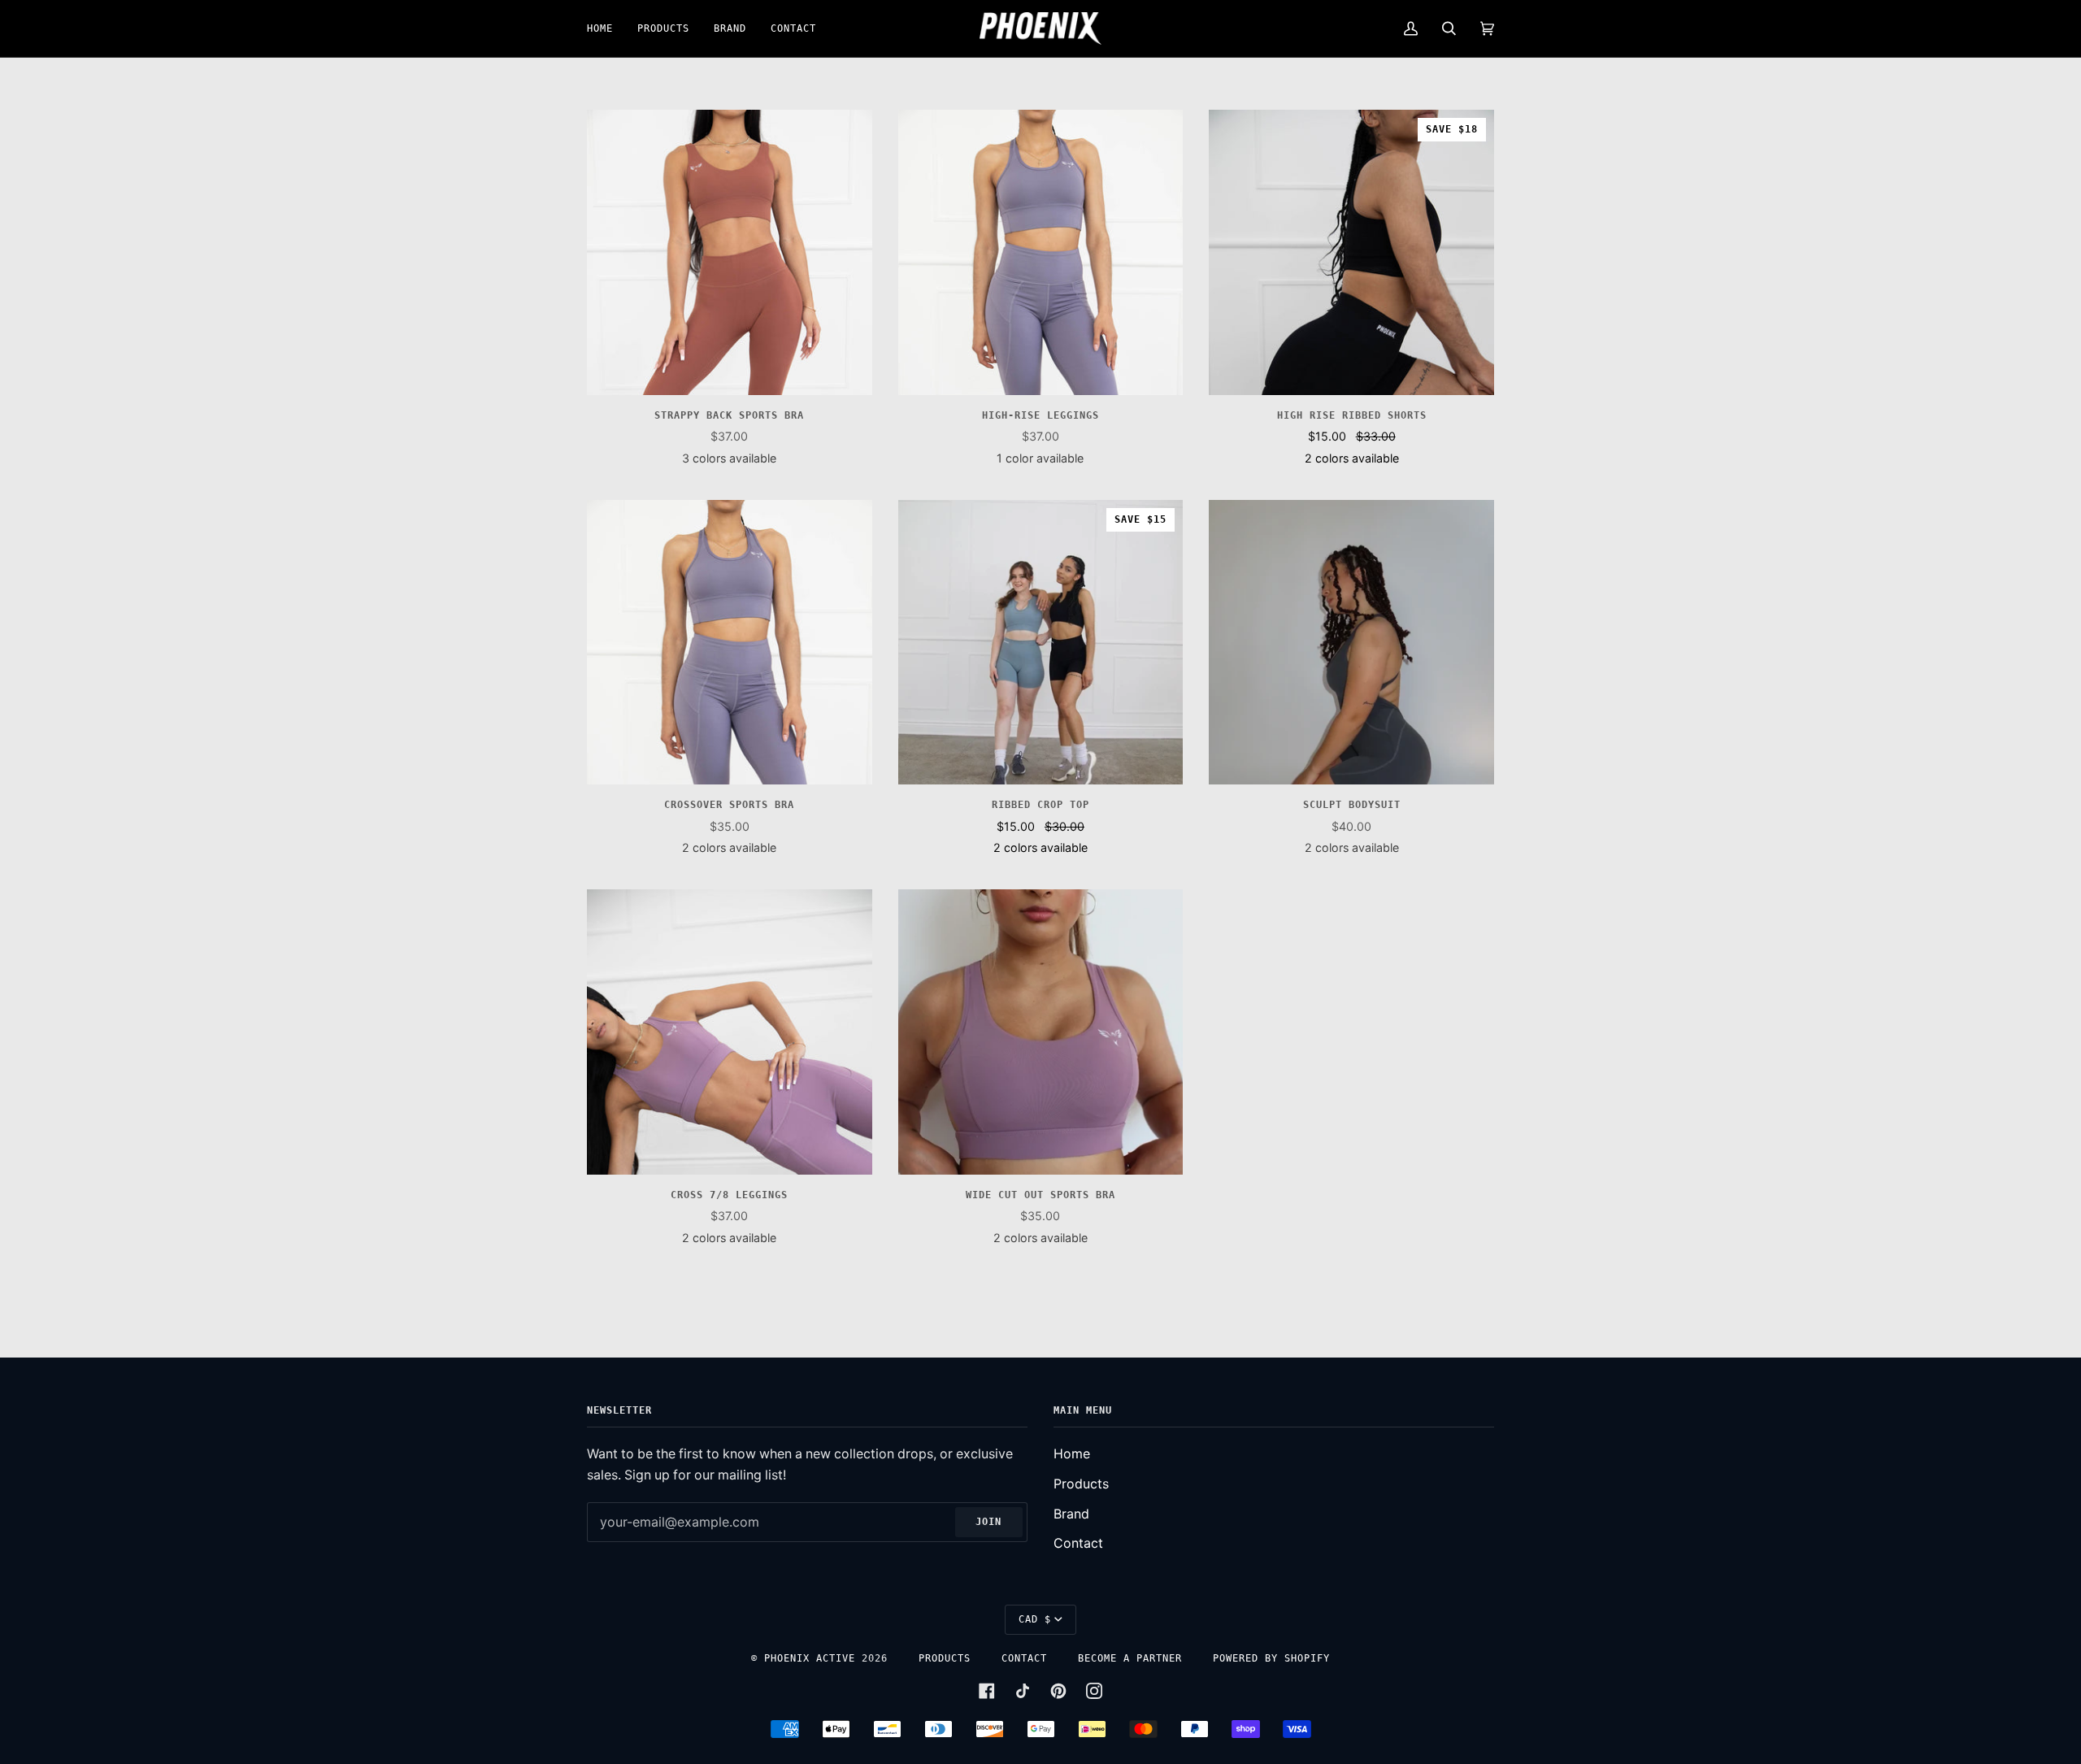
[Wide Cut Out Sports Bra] (1041, 1032)
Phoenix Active (810, 1658)
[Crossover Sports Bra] (730, 643)
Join (988, 1522)
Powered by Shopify (1271, 1658)
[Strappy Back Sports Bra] (730, 252)
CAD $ (1035, 1619)
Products (1081, 1484)
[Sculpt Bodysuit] (1351, 643)
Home (1072, 1454)
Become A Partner (1130, 1658)
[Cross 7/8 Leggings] (730, 1032)
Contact (1078, 1543)
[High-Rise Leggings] (1041, 252)
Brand (1071, 1514)
